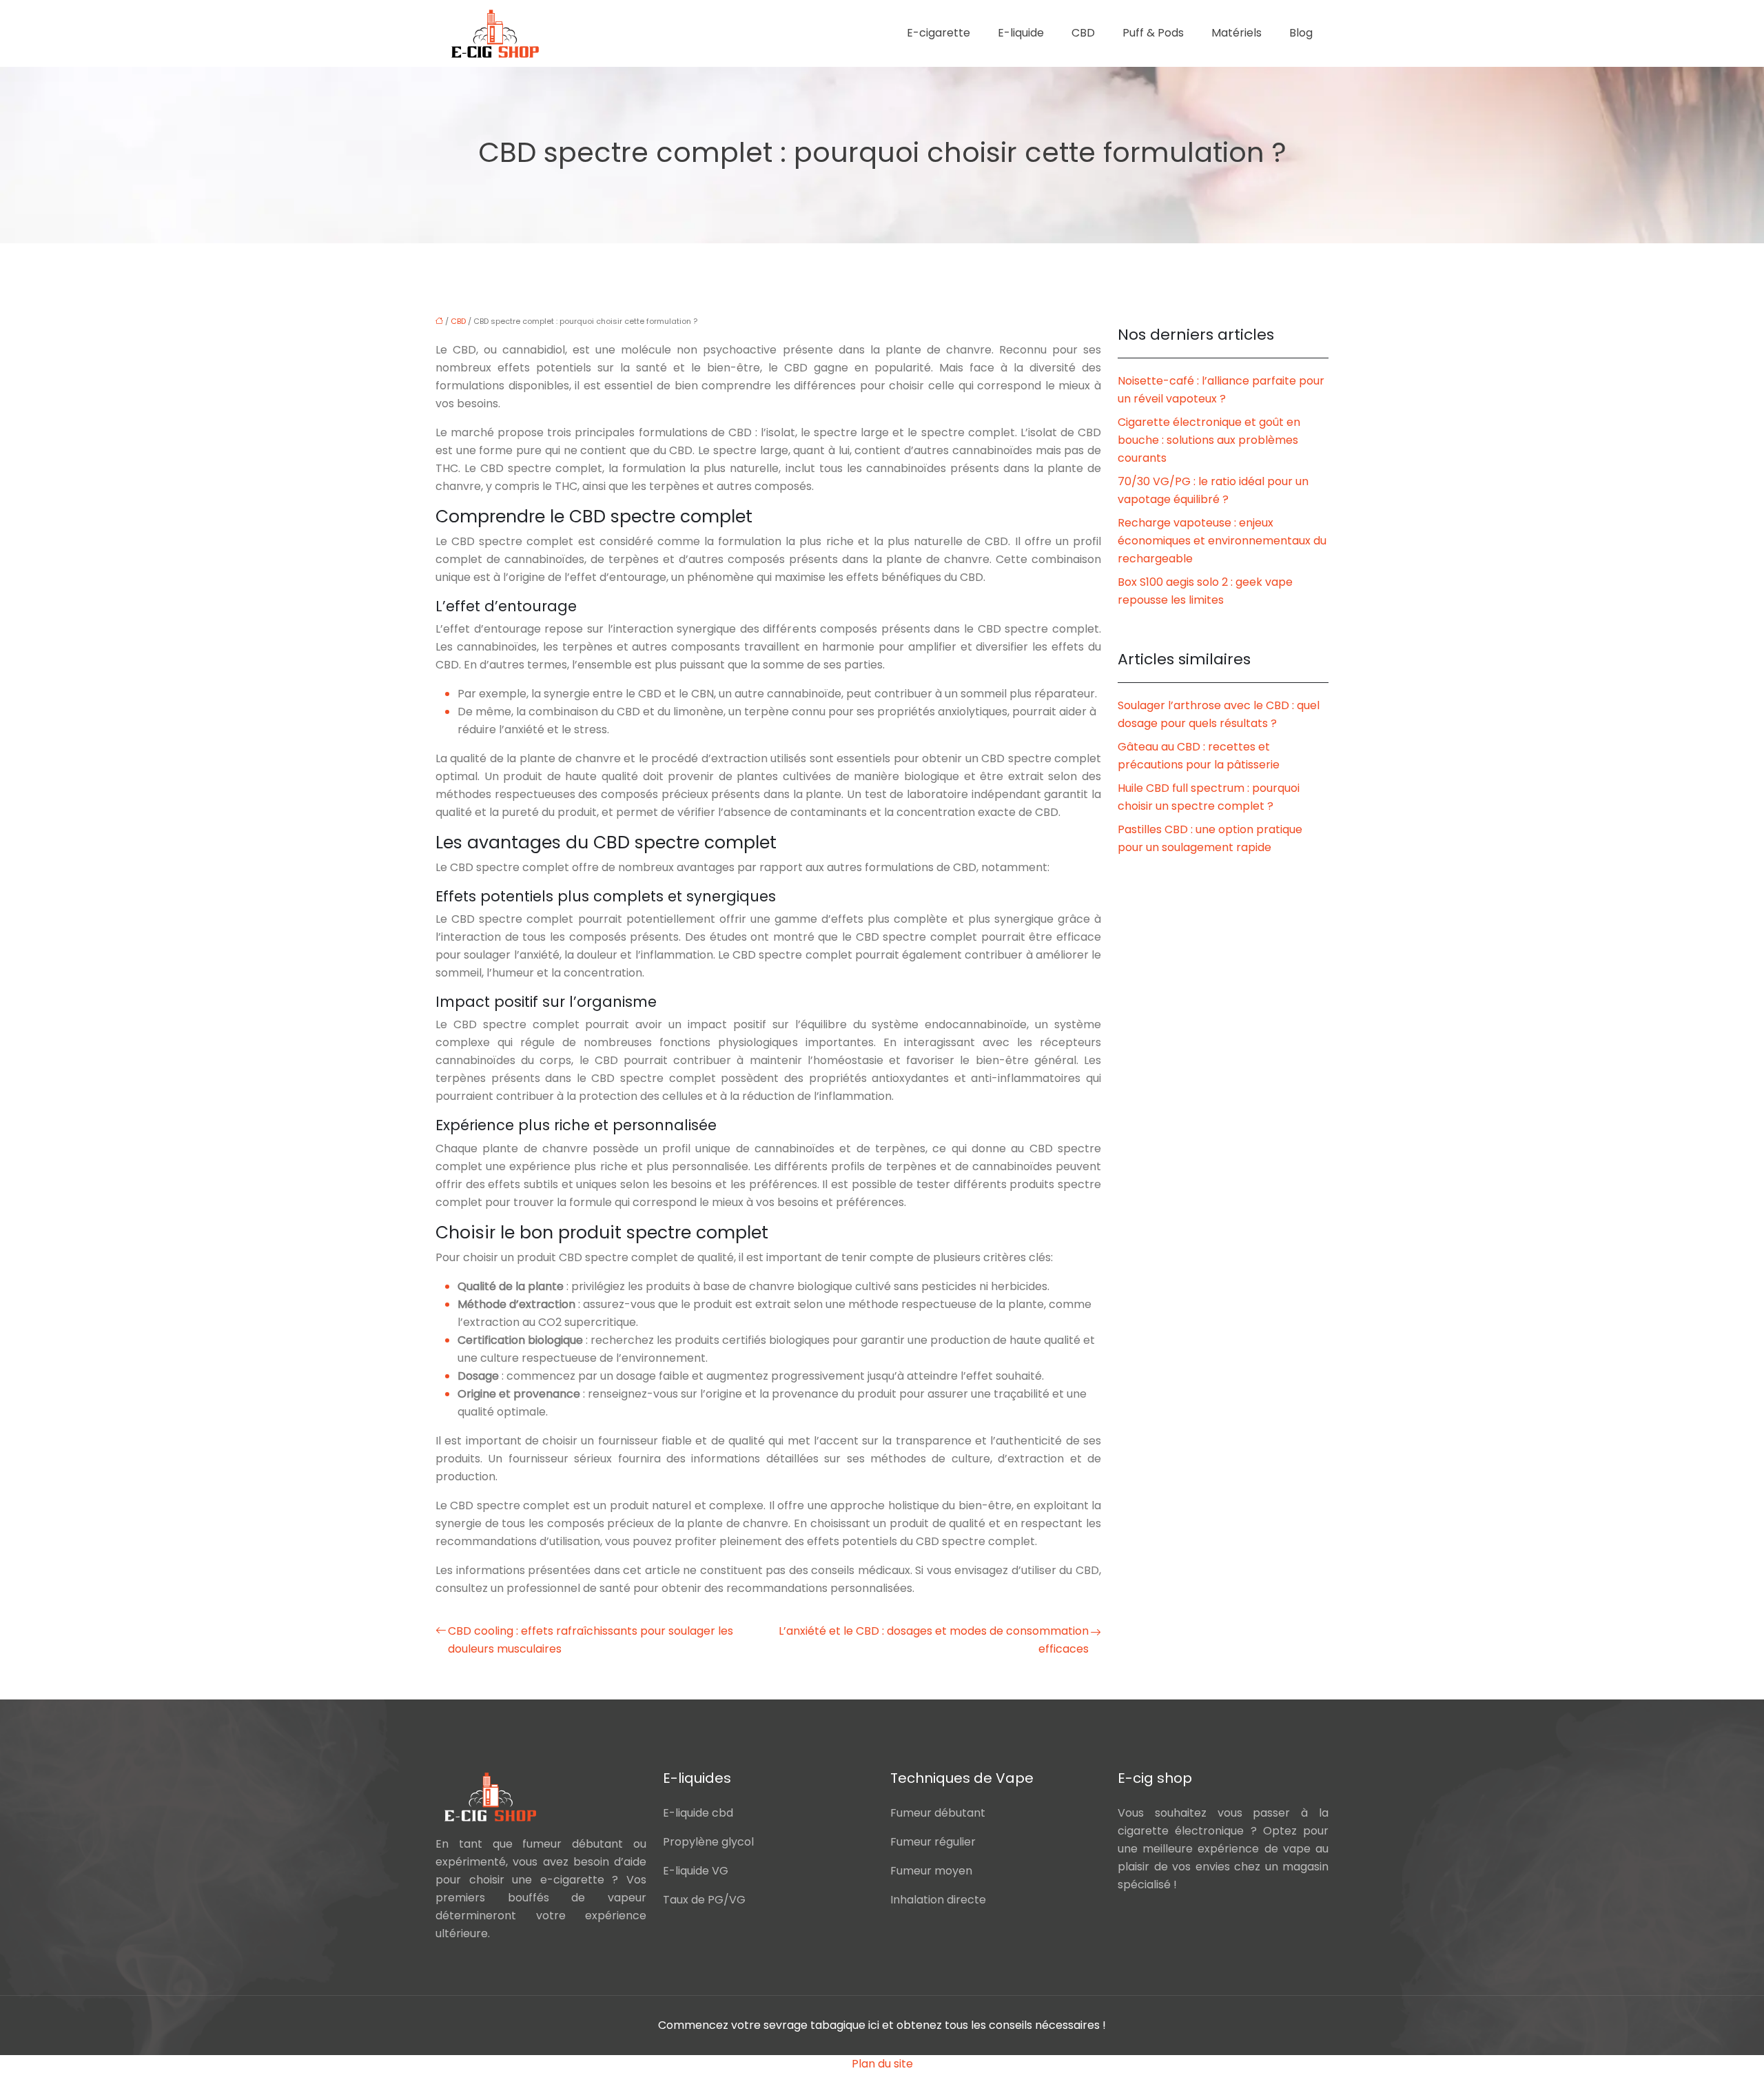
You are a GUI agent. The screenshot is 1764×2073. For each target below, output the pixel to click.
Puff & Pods (1153, 33)
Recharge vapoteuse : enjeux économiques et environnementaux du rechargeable (1222, 541)
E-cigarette (939, 33)
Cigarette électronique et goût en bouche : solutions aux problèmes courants (1209, 440)
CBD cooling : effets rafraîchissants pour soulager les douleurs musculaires (591, 1640)
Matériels (1237, 33)
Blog (1301, 33)
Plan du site (882, 2064)
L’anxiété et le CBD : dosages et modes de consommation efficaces (934, 1640)
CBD (1083, 33)
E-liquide (1021, 33)
